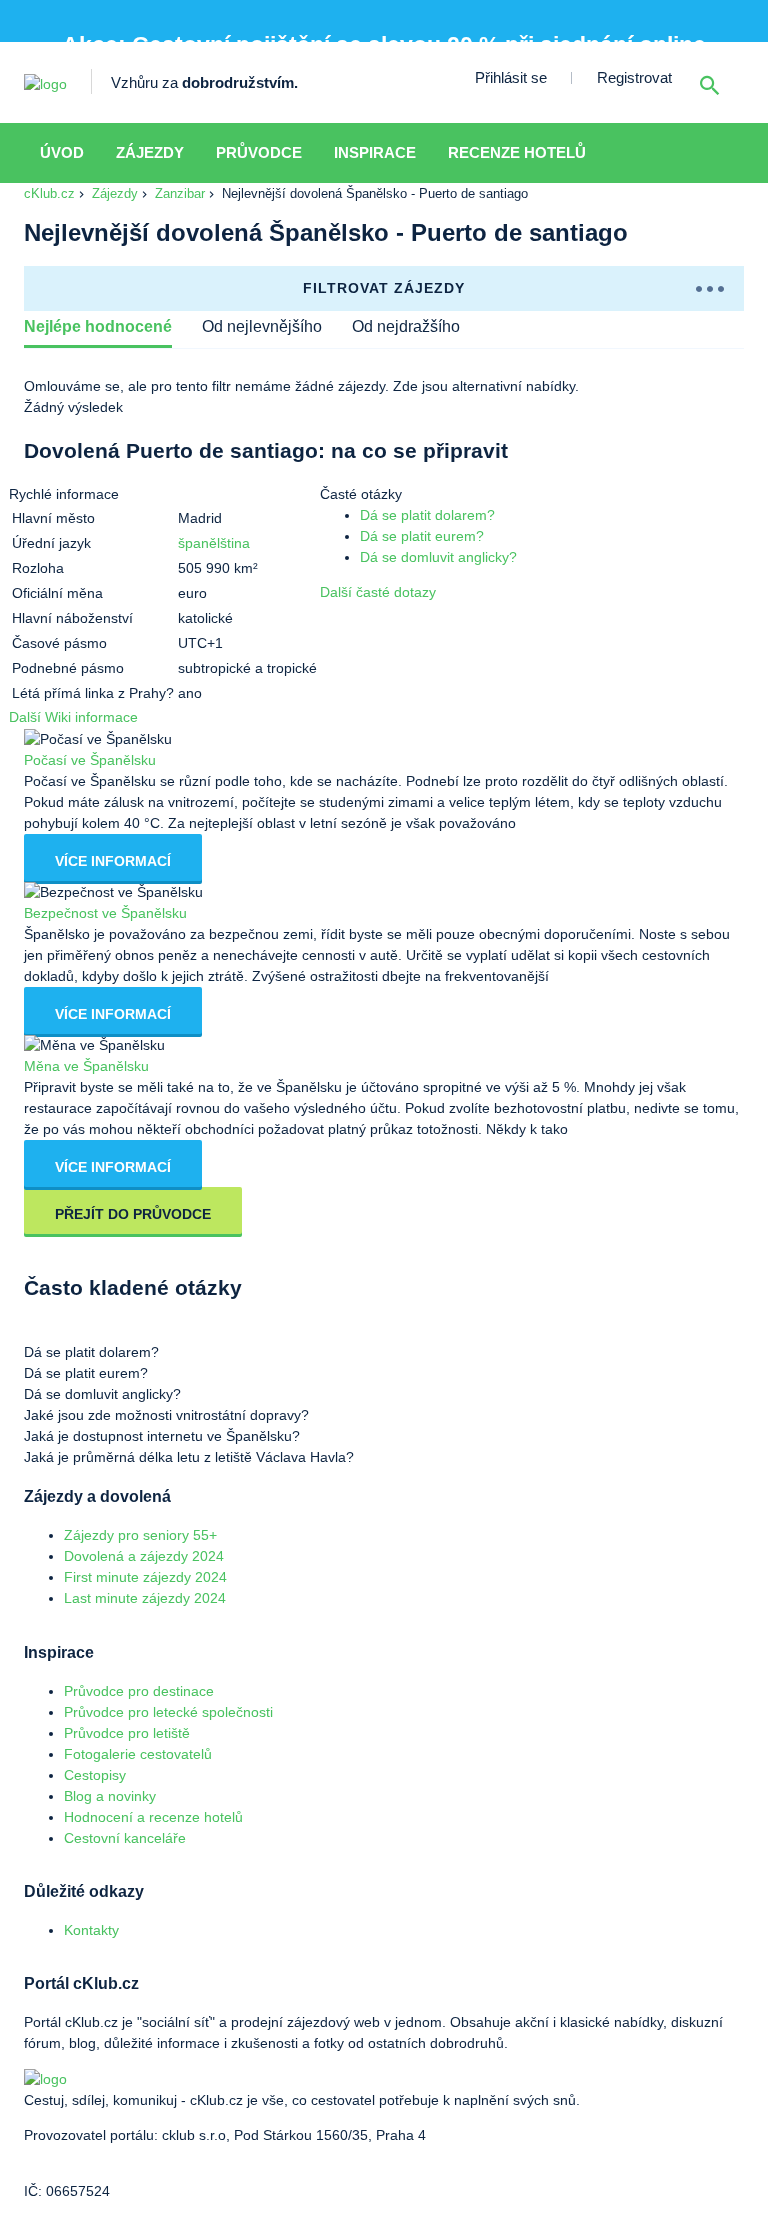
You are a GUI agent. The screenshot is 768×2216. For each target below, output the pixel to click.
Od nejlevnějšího (262, 326)
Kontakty (91, 1930)
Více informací (113, 861)
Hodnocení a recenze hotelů (153, 1817)
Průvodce (259, 152)
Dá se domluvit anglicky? (438, 557)
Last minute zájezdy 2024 (145, 1598)
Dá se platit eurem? (422, 536)
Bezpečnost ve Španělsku (105, 913)
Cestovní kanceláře (125, 1838)
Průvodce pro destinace (139, 1691)
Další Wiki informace (73, 717)
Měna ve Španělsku (86, 1066)
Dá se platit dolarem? (427, 515)
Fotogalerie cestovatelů (138, 1754)
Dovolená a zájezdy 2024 (144, 1556)
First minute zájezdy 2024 (145, 1577)
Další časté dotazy (378, 592)
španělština (214, 543)
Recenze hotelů (517, 152)
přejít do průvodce (133, 1214)
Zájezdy (150, 152)
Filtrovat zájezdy (384, 288)
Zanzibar (180, 193)
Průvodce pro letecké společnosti (168, 1712)
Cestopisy (95, 1775)
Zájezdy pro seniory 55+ (140, 1535)
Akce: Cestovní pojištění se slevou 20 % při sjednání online (384, 45)
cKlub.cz (49, 193)
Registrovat (634, 77)
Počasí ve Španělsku (90, 760)
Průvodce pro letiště (127, 1733)
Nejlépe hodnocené (98, 326)
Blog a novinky (110, 1796)
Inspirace (375, 152)
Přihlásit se (511, 77)
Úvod (62, 152)
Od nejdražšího (406, 326)
